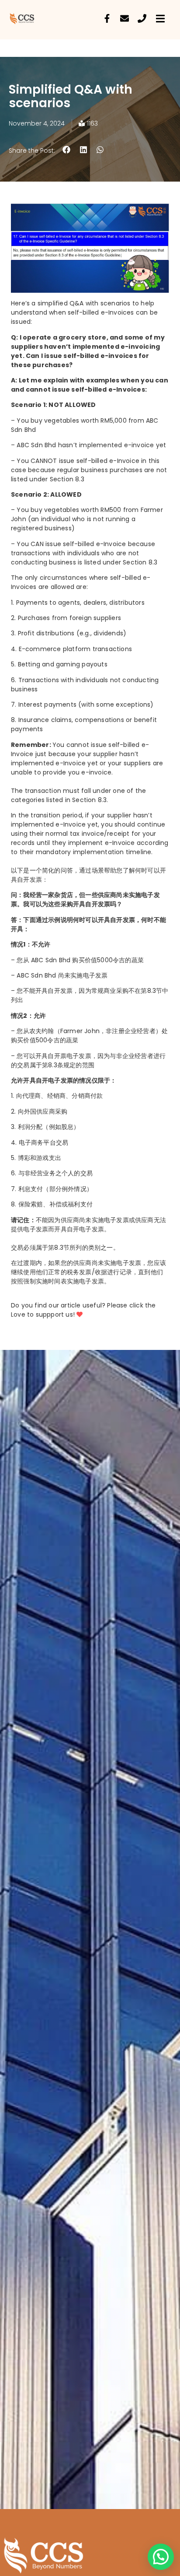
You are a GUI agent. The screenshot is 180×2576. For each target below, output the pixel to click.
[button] (67, 150)
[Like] (80, 1314)
